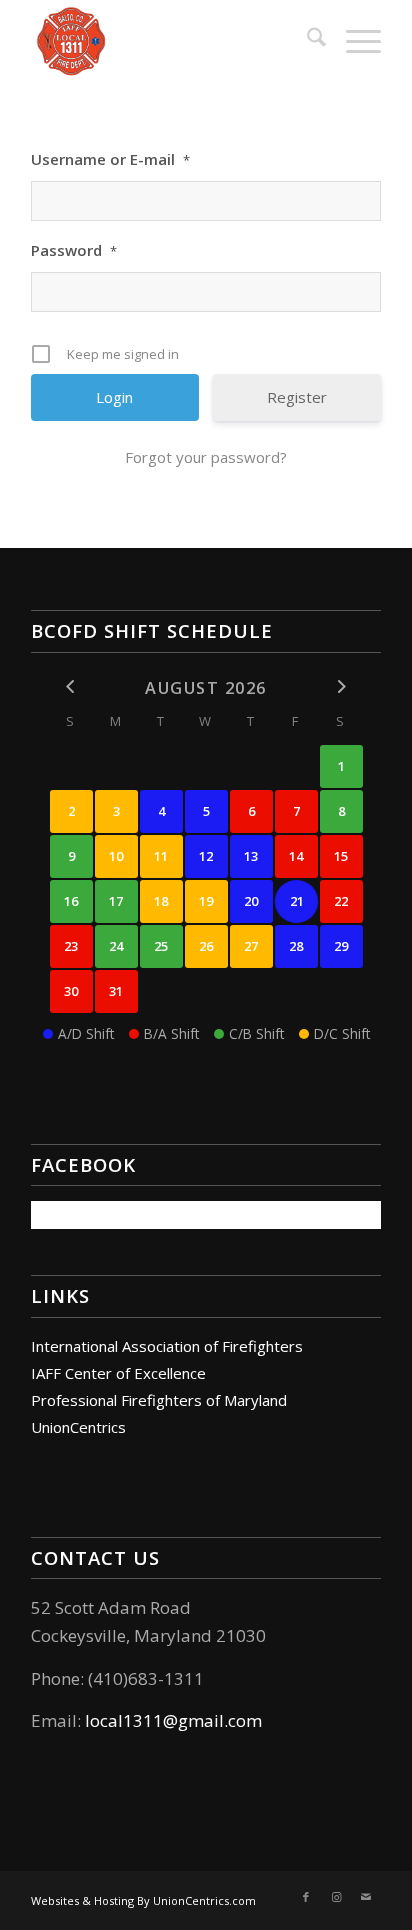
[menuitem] (306, 40)
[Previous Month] (71, 686)
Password (74, 250)
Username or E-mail (110, 159)
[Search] (306, 40)
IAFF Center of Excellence (118, 1373)
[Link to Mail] (366, 1897)
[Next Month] (341, 686)
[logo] (171, 40)
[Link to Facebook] (306, 1897)
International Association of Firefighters (167, 1346)
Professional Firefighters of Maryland (159, 1400)
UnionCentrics (78, 1427)
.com (243, 1720)
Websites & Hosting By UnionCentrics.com (143, 1900)
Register (297, 397)
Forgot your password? (206, 457)
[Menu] (353, 40)
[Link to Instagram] (336, 1897)
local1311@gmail (154, 1720)
